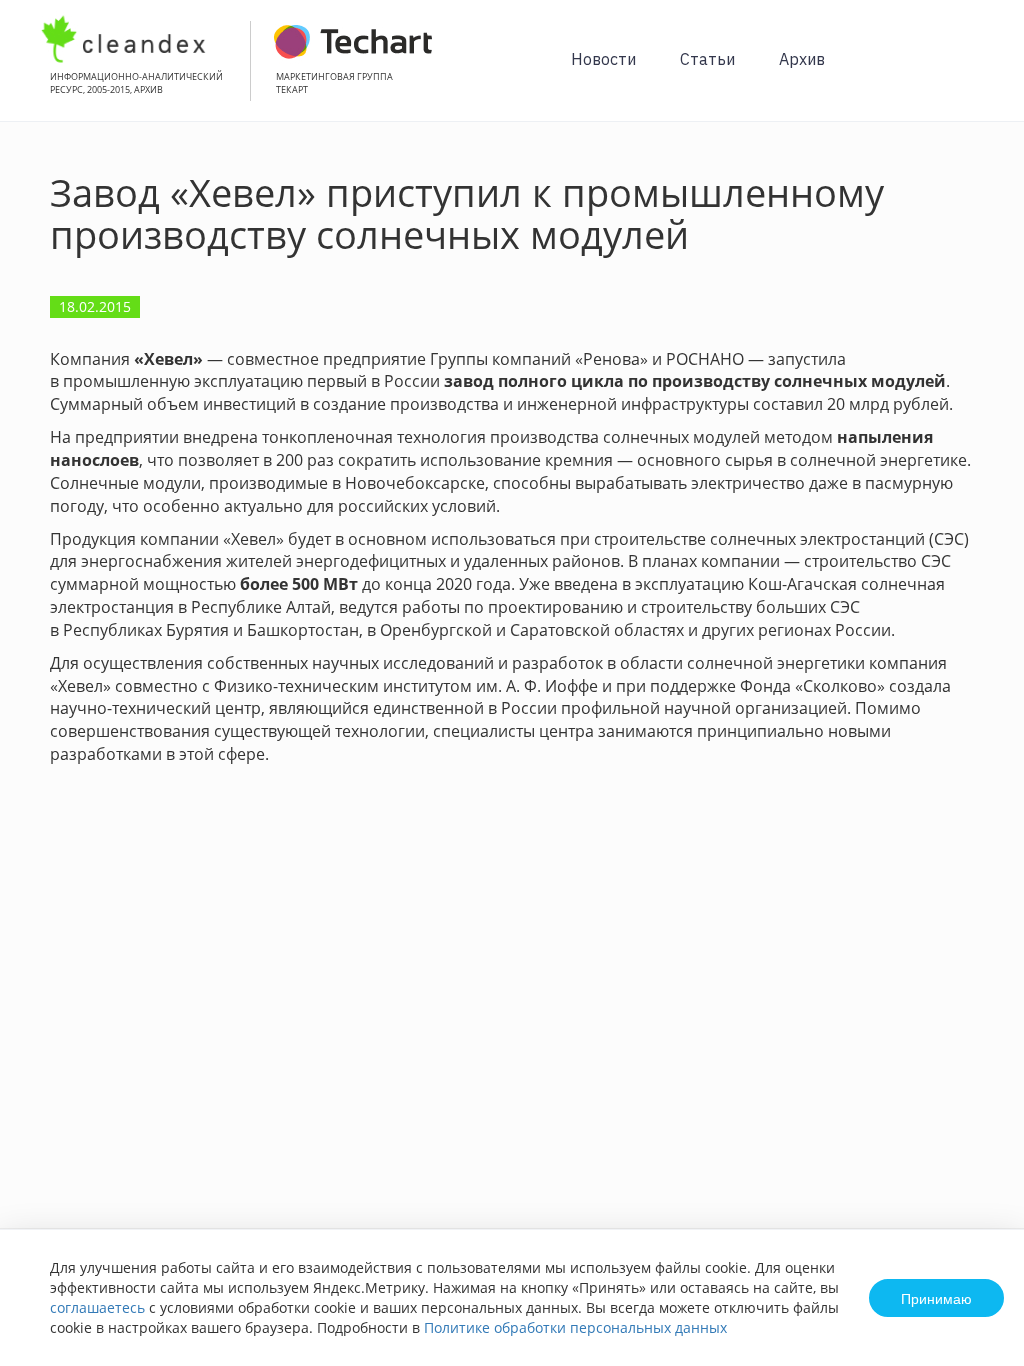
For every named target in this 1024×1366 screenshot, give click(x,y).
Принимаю (936, 1298)
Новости (603, 59)
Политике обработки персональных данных (575, 1327)
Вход (978, 71)
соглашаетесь (97, 1307)
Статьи (707, 59)
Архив (802, 59)
